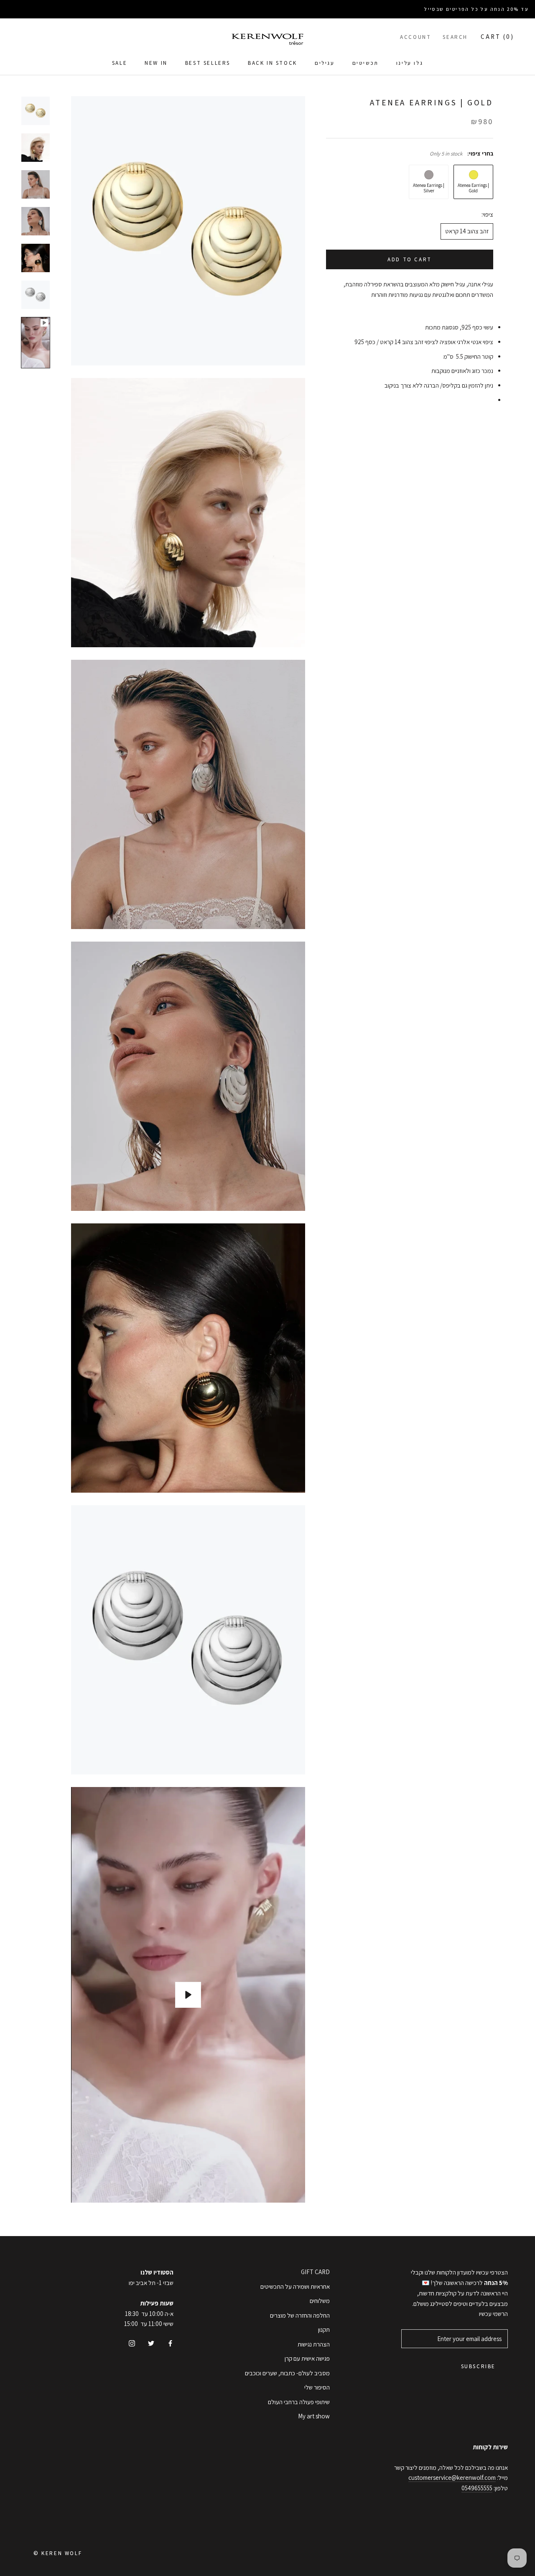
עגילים (325, 63)
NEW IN (156, 63)
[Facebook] (170, 2343)
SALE (120, 63)
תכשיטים (366, 63)
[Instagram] (132, 2343)
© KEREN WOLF (58, 2553)
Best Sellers (208, 63)
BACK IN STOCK (273, 63)
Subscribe (478, 2366)
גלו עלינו (410, 63)
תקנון (324, 2330)
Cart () (497, 37)
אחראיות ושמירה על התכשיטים (295, 2286)
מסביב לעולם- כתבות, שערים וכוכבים (287, 2373)
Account (415, 37)
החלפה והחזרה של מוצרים (300, 2315)
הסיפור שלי (317, 2387)
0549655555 (477, 2488)
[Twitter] (151, 2343)
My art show (314, 2416)
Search (455, 37)
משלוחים (320, 2301)
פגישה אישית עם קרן (307, 2358)
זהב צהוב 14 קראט (467, 231)
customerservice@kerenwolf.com (452, 2478)
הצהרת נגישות (314, 2344)
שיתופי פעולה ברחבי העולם (299, 2402)
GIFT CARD (315, 2272)
